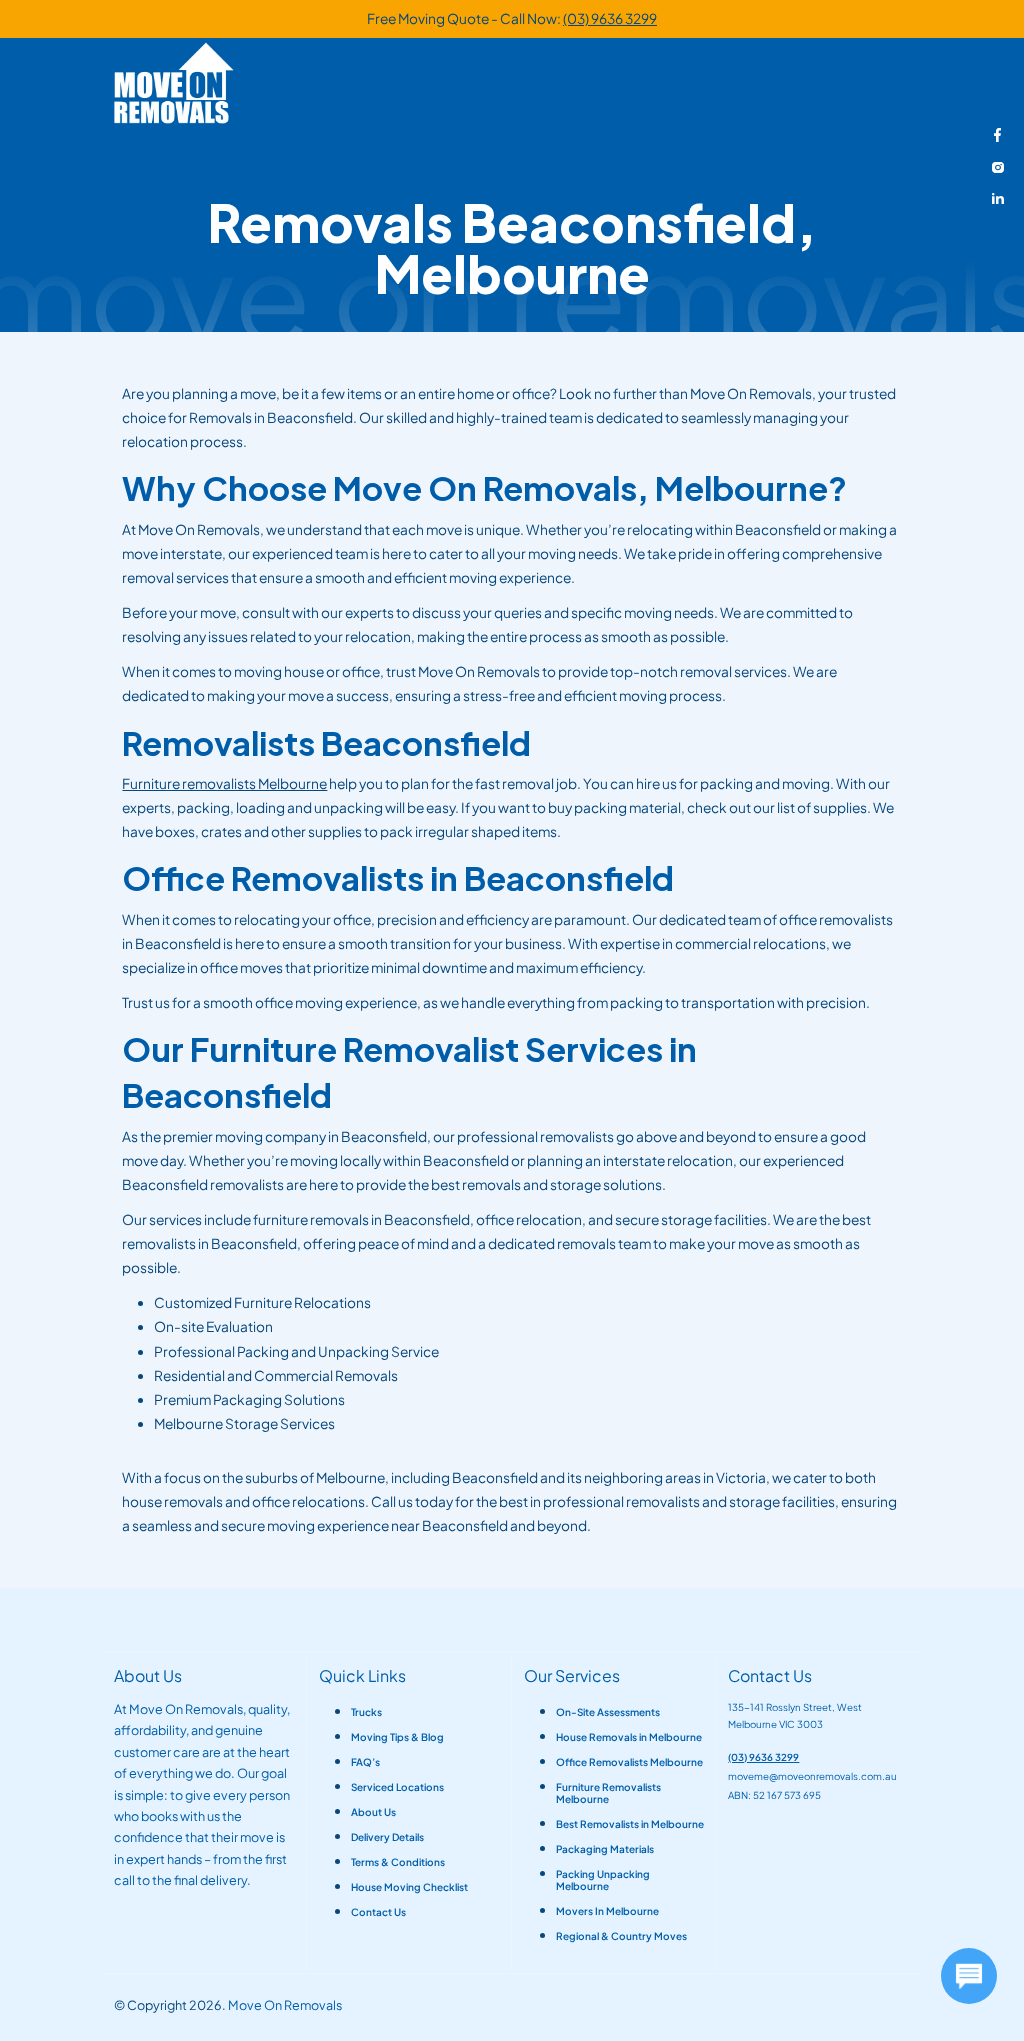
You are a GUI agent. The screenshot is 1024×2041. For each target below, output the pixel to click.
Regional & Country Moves (621, 1936)
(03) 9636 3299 (610, 18)
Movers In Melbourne (607, 1911)
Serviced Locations (397, 1787)
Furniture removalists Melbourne (224, 783)
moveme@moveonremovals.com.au (812, 1776)
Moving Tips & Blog (397, 1737)
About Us (373, 1812)
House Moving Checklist (409, 1887)
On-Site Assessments (608, 1712)
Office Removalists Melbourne (629, 1762)
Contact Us (378, 1912)
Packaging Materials (605, 1849)
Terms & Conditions (398, 1862)
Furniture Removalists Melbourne (608, 1793)
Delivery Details (387, 1837)
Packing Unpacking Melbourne (603, 1880)
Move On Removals (285, 2005)
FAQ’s (365, 1762)
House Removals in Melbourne (629, 1737)
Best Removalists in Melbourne (630, 1824)
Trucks (366, 1712)
